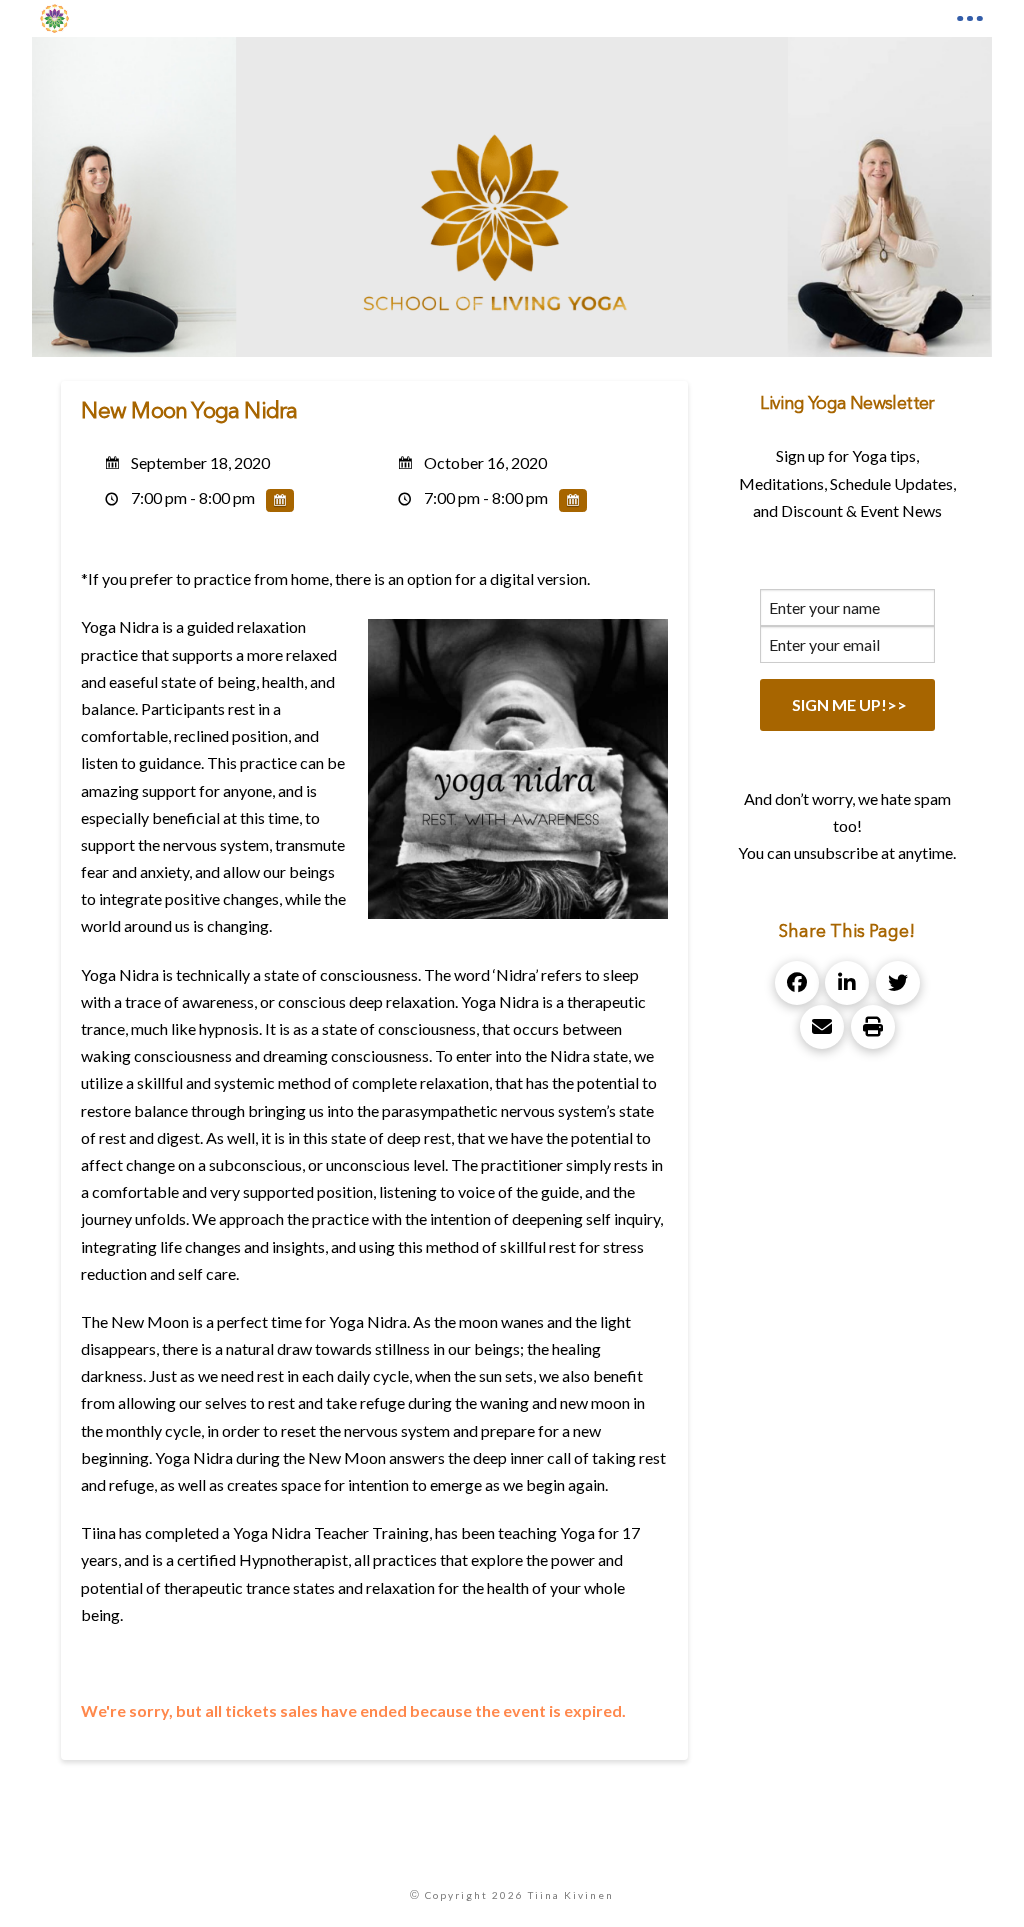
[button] (970, 19)
